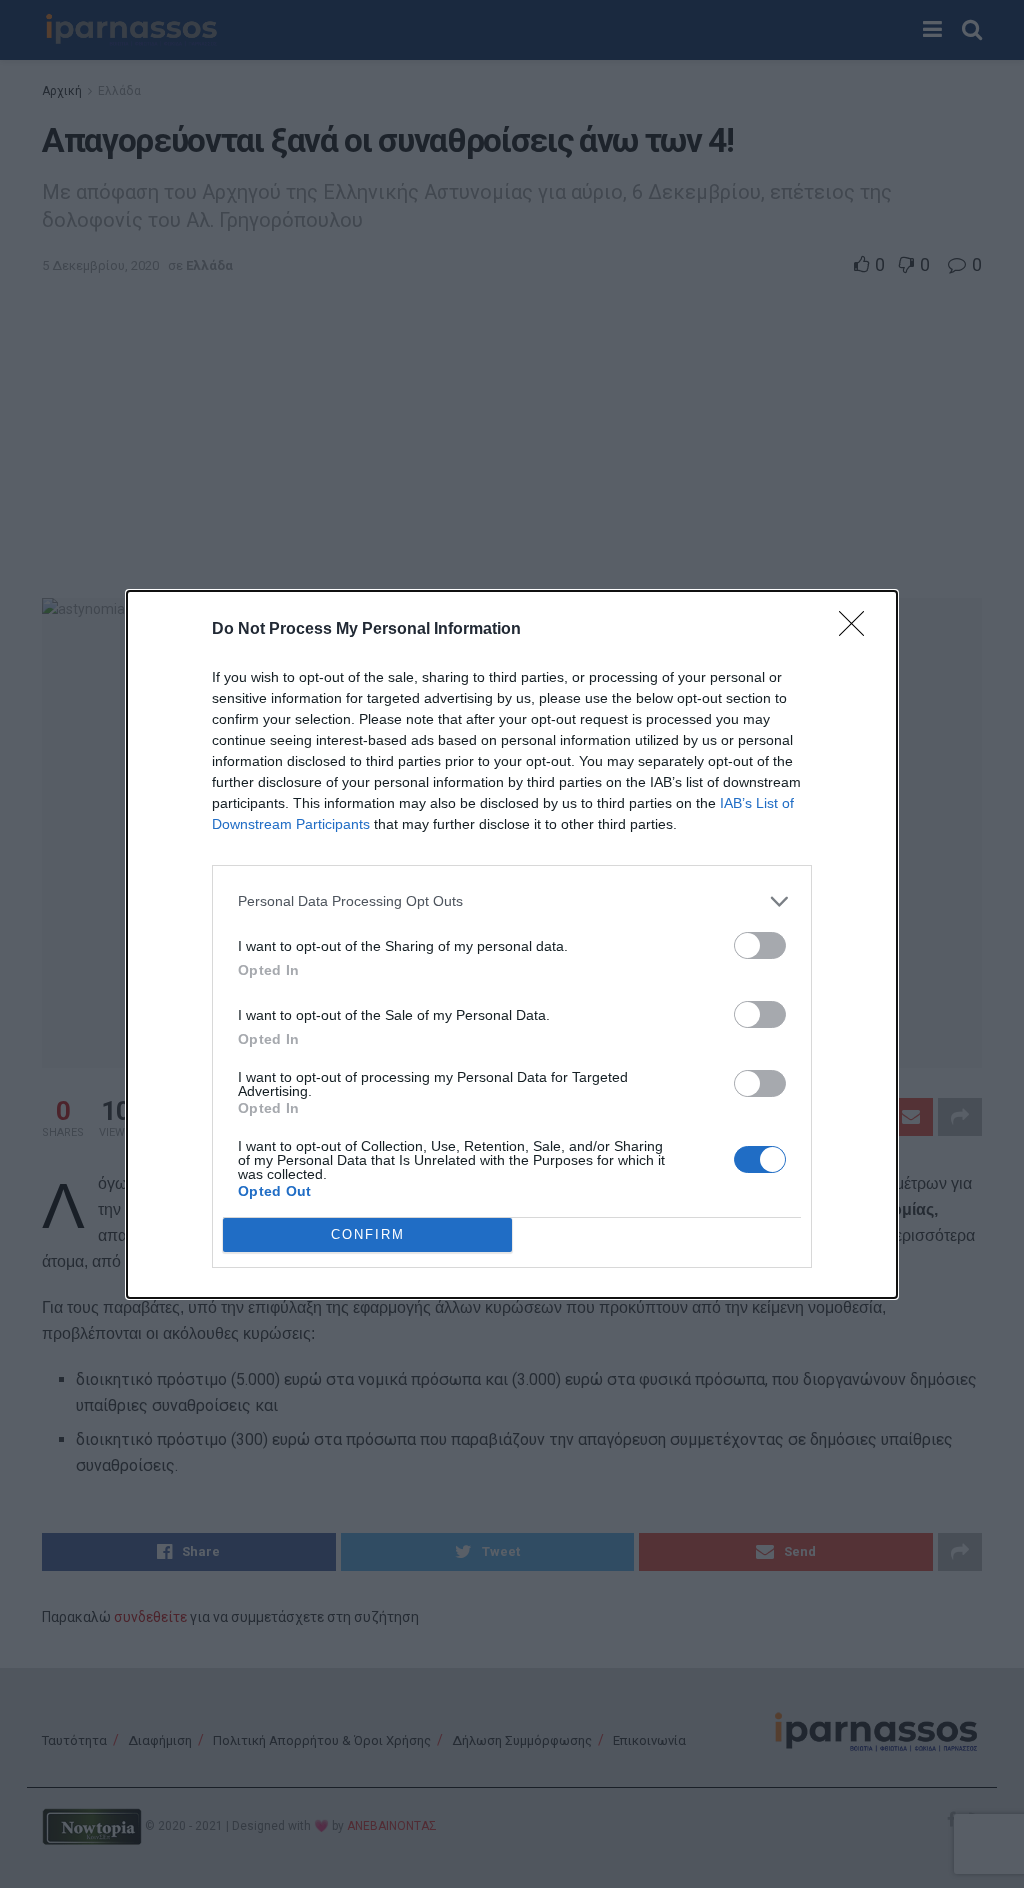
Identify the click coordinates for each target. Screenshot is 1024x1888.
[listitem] (512, 901)
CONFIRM (368, 1234)
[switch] (760, 945)
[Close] (858, 630)
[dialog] (512, 944)
